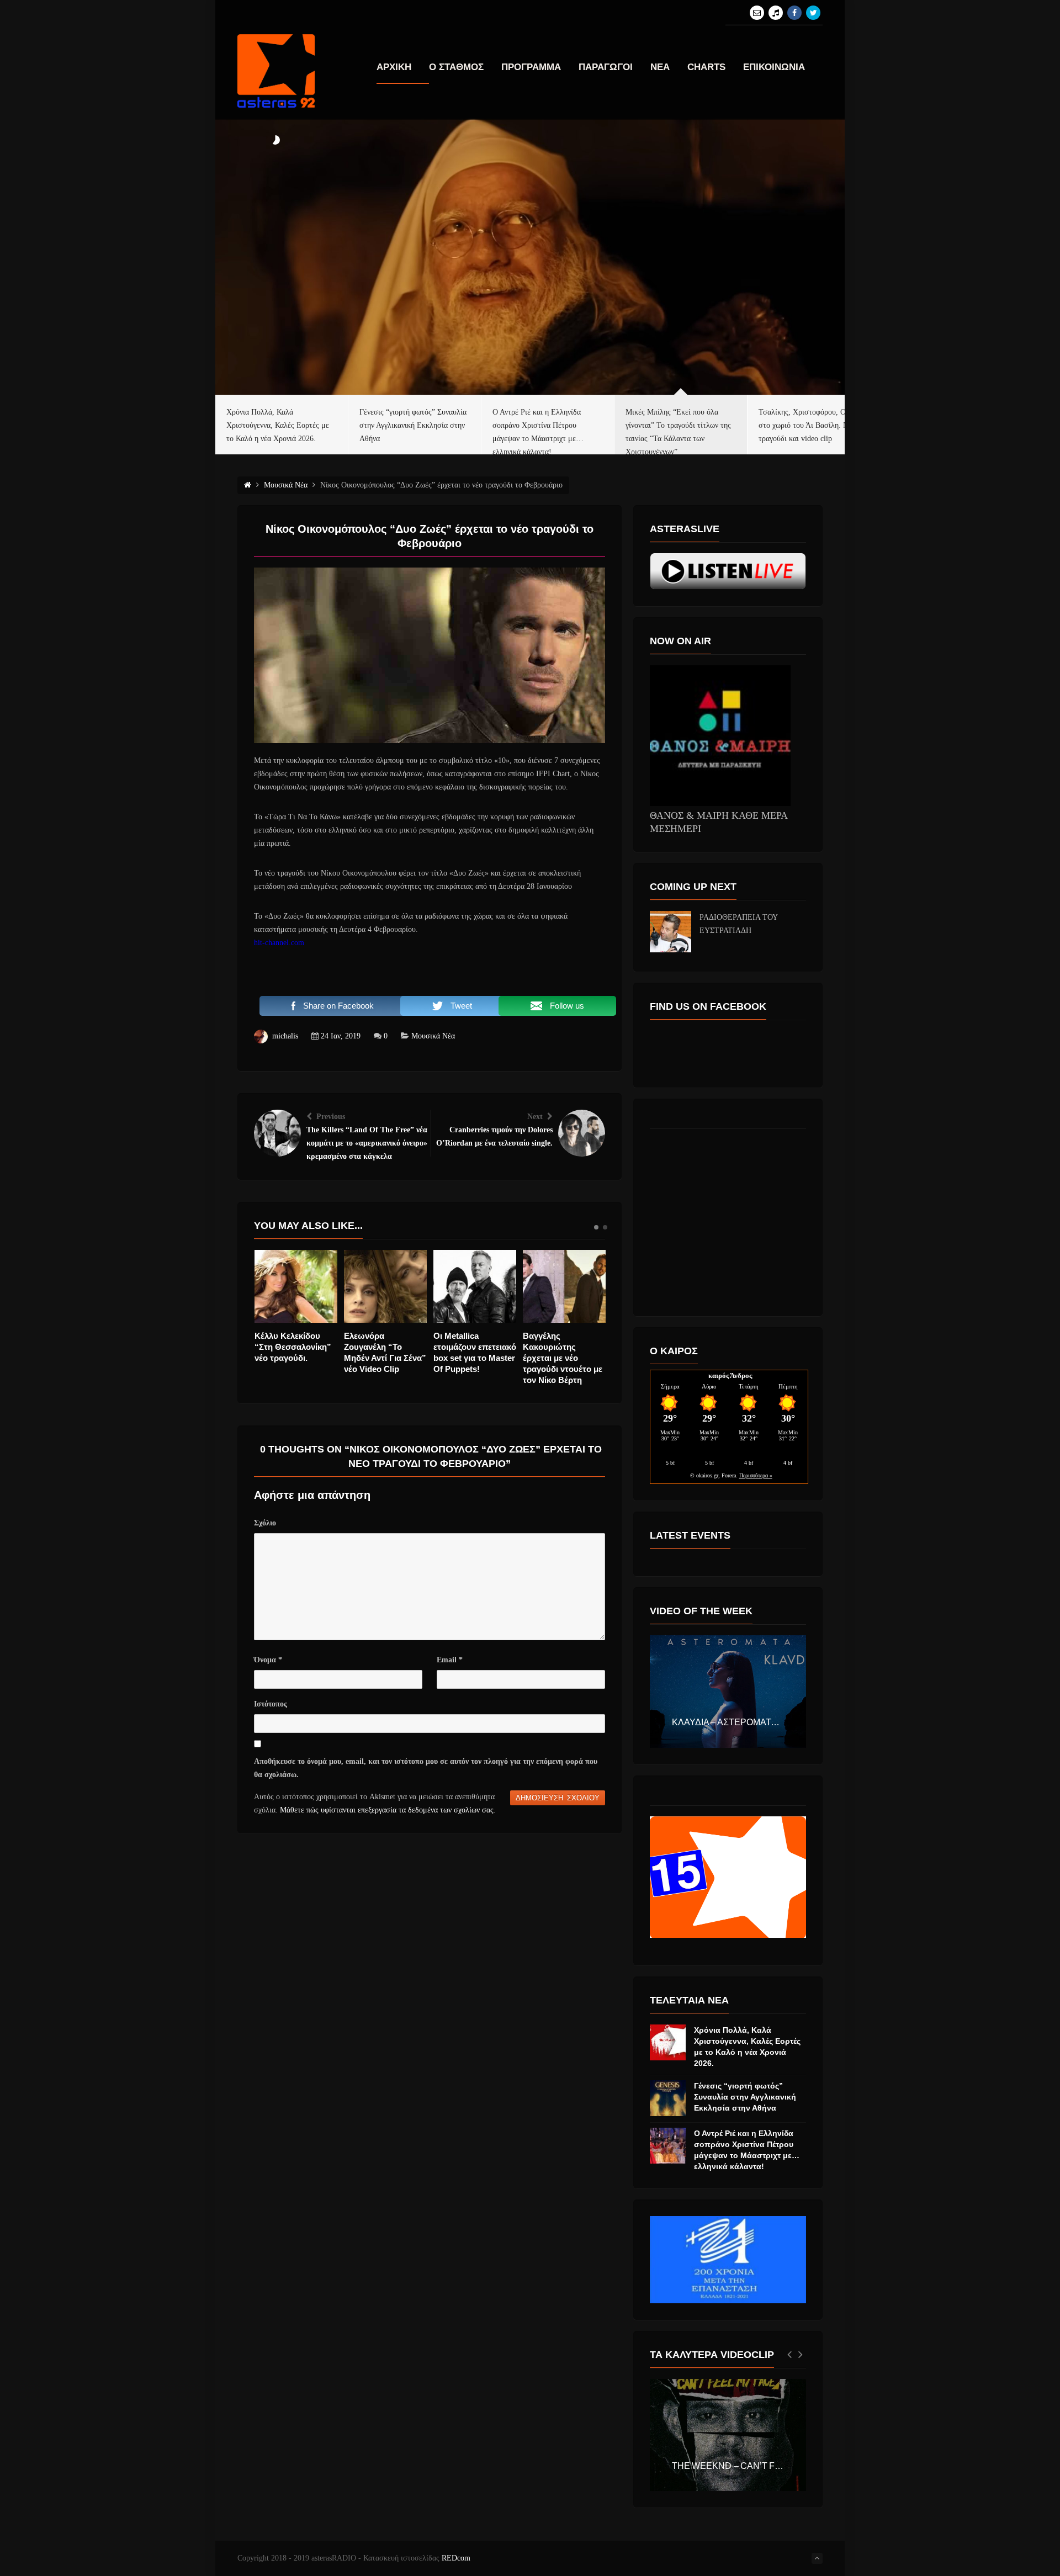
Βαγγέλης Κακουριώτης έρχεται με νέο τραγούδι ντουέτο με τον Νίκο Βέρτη (563, 1358)
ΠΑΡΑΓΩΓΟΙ (606, 67)
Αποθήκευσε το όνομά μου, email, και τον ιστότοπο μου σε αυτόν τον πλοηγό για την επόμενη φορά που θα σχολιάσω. (426, 1768)
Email (450, 1660)
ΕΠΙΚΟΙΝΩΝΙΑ (774, 67)
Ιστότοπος (271, 1704)
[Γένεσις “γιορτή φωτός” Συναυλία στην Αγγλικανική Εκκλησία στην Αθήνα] (668, 2098)
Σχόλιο (265, 1523)
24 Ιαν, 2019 (341, 1036)
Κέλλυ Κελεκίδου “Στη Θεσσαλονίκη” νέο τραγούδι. (293, 1347)
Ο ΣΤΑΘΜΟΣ (456, 67)
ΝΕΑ (660, 67)
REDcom (456, 2558)
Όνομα (268, 1660)
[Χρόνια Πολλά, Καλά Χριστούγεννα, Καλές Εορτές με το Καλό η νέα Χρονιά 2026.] (668, 2042)
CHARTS (706, 67)
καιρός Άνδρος (730, 1376)
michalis (285, 1036)
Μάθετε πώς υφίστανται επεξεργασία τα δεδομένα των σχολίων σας (387, 1810)
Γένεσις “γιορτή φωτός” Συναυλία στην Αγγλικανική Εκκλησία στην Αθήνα (745, 2097)
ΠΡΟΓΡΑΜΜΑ (531, 67)
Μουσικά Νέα (433, 1036)
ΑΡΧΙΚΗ (394, 67)
